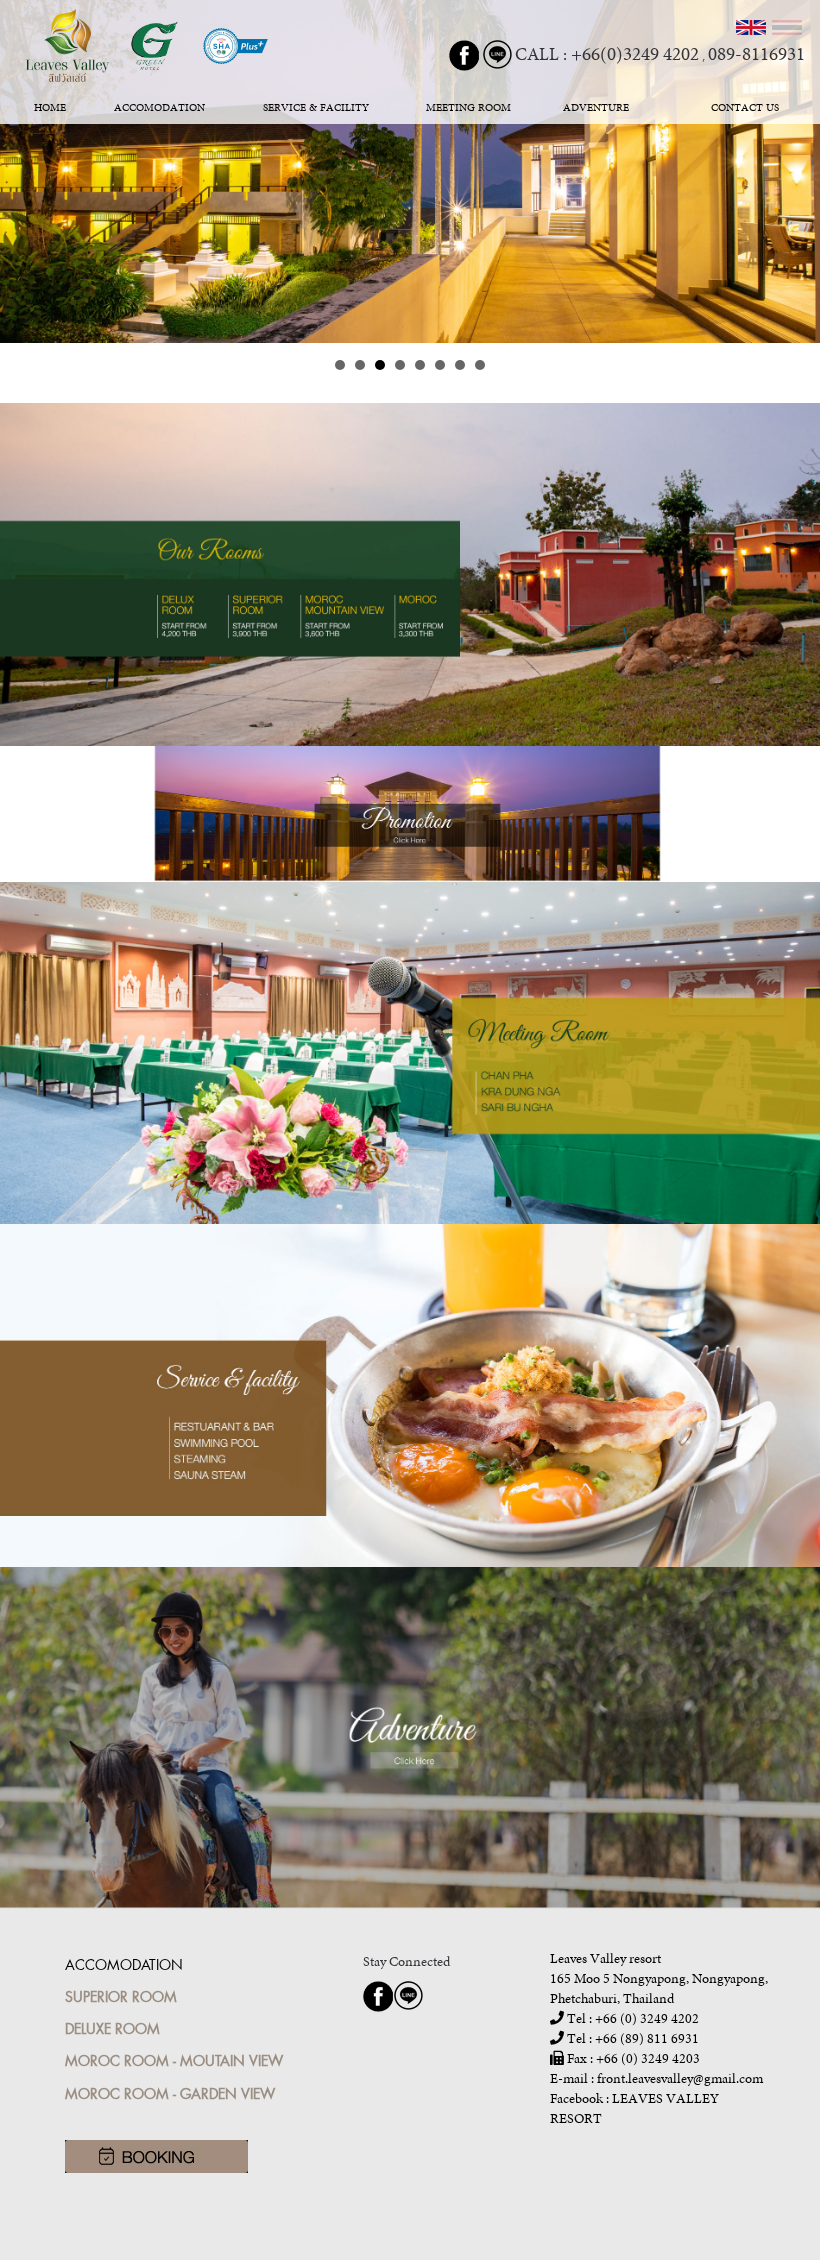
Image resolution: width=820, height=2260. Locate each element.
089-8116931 (756, 53)
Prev (26, 172)
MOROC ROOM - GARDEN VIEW (170, 2093)
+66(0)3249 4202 (635, 53)
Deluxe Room (112, 2028)
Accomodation (124, 1964)
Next (794, 172)
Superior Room (121, 1996)
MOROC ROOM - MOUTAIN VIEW (174, 2060)
